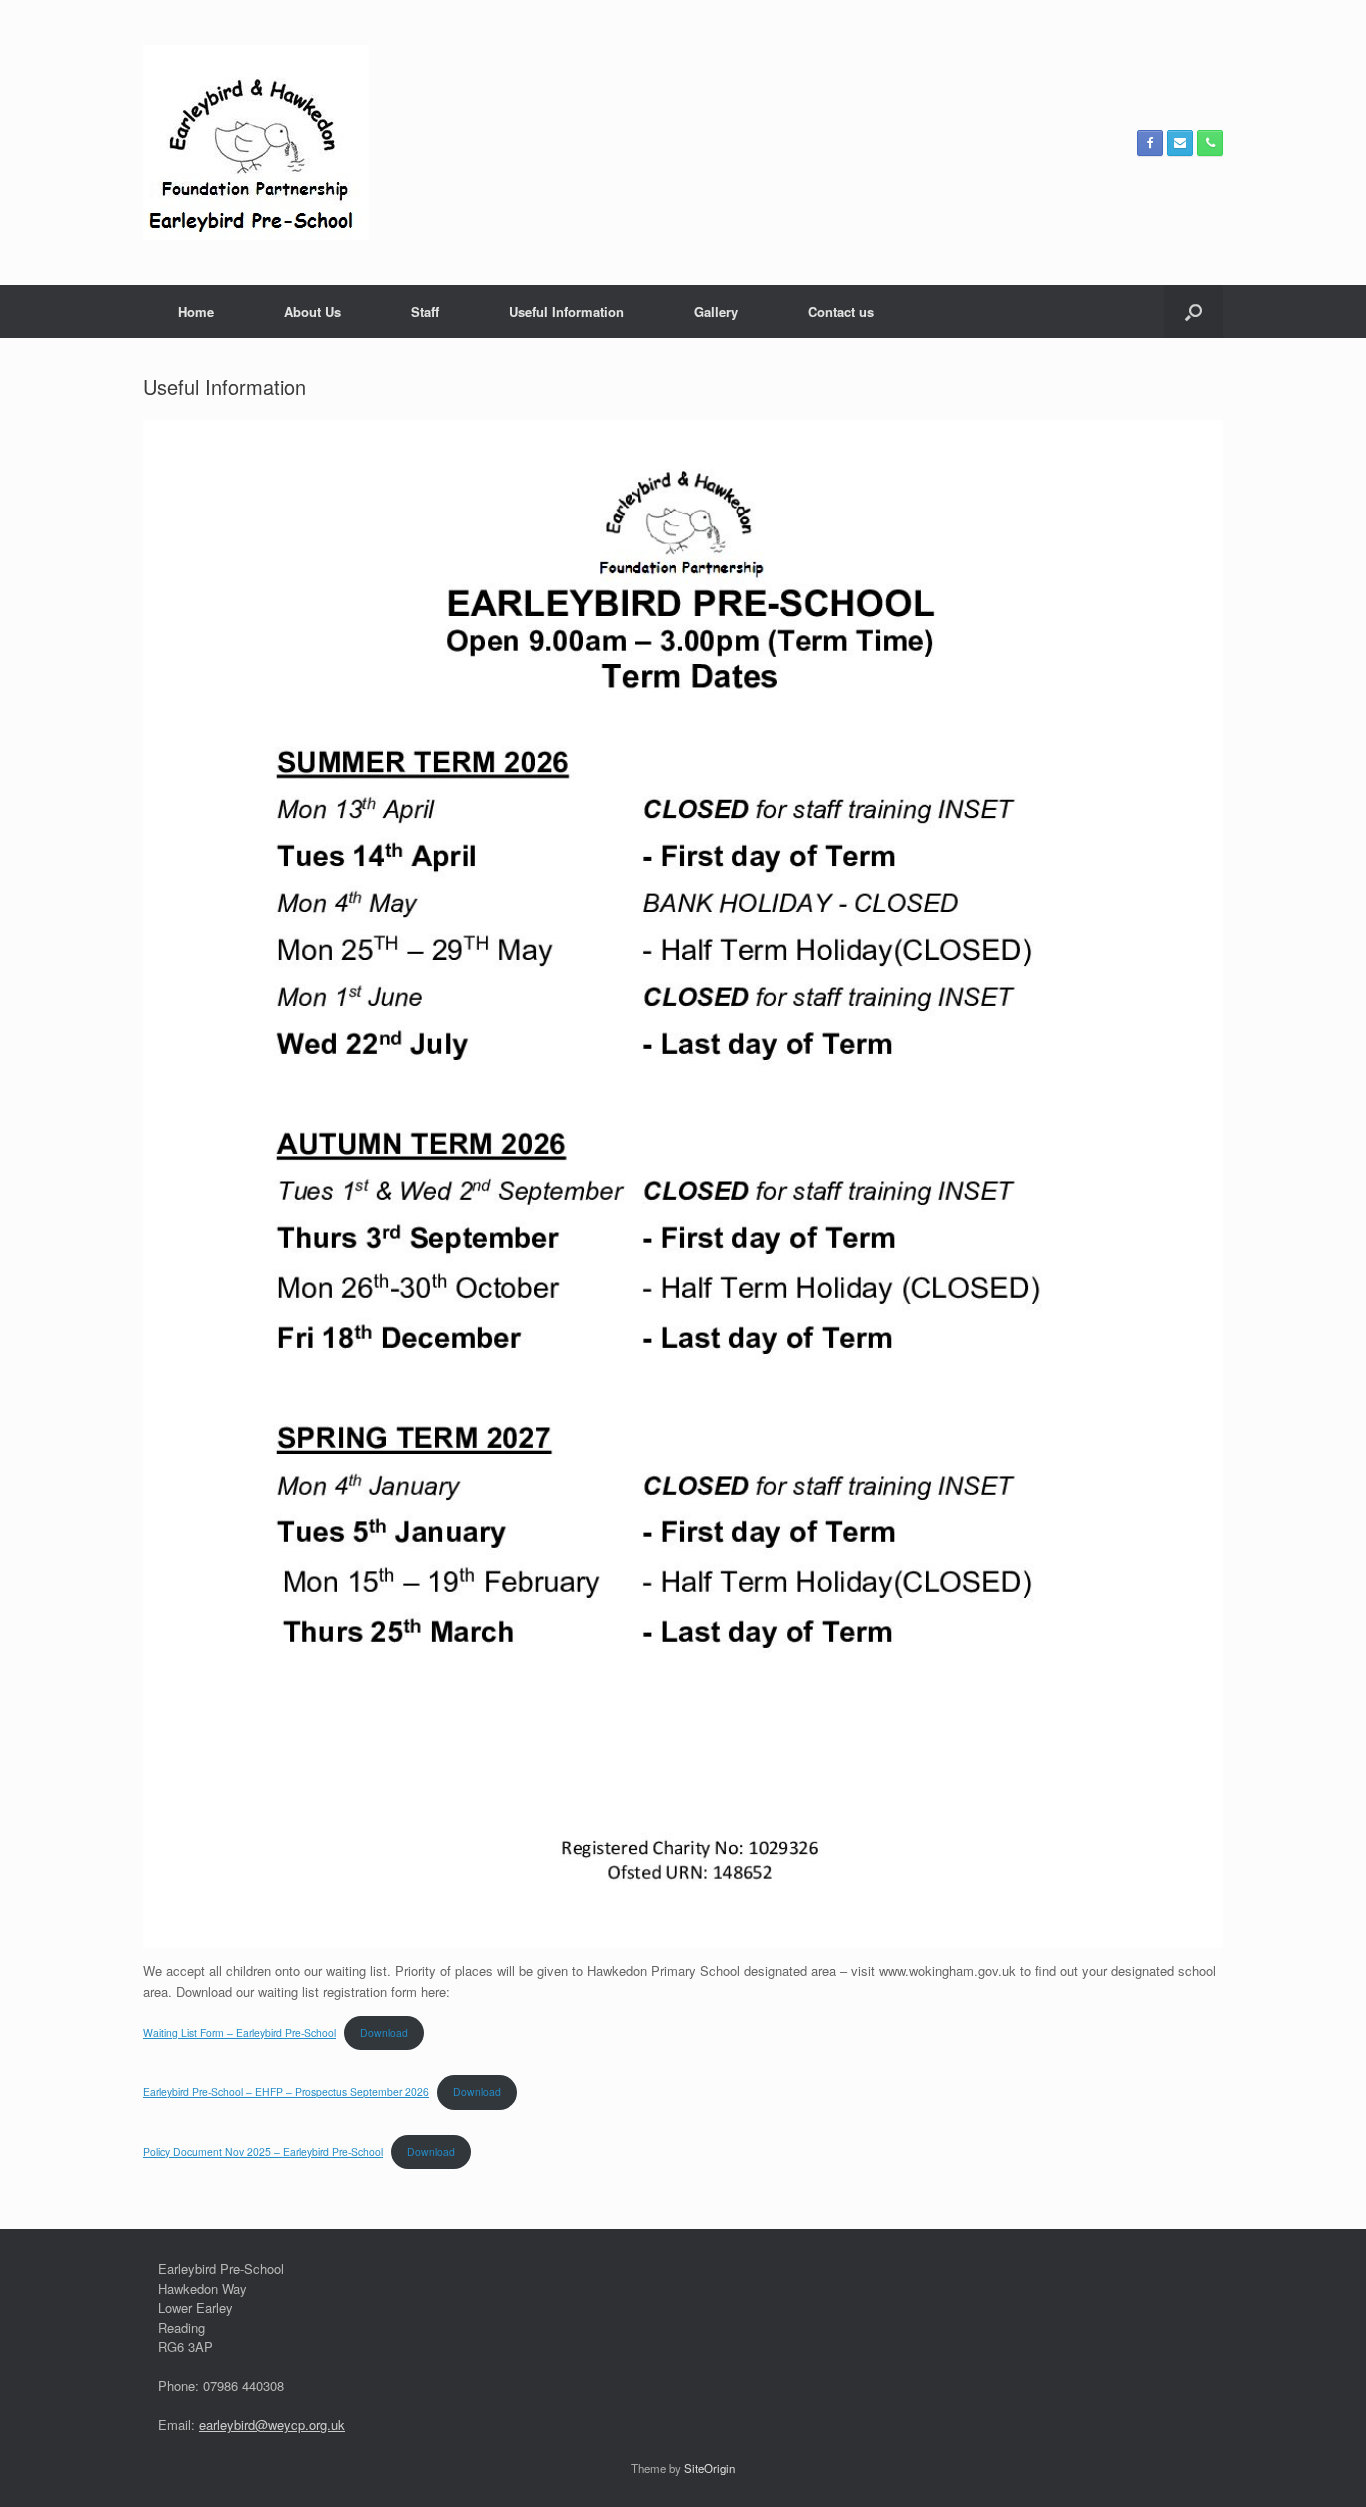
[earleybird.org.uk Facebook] (1150, 143)
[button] (1193, 311)
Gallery (716, 311)
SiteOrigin (709, 2468)
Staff (425, 311)
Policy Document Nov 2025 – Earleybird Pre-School (263, 2151)
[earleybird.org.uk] (256, 142)
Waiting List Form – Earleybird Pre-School (239, 2032)
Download (384, 2032)
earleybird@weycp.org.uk (272, 2424)
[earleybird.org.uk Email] (1180, 143)
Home (196, 311)
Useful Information (566, 311)
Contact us (841, 311)
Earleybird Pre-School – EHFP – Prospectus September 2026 (286, 2091)
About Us (312, 311)
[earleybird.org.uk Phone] (1210, 143)
